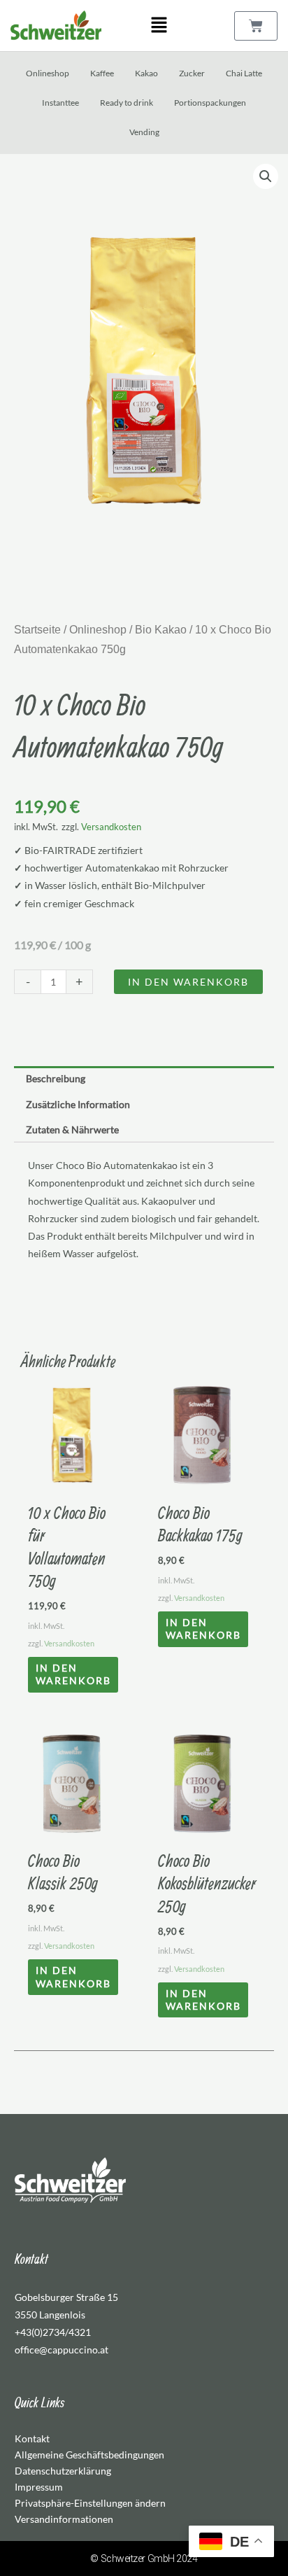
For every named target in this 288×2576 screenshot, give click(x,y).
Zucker (192, 73)
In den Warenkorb (188, 982)
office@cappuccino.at (62, 2350)
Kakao (146, 73)
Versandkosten (111, 827)
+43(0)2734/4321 (53, 2332)
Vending (144, 132)
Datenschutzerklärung (63, 2471)
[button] (159, 26)
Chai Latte (244, 73)
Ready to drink (127, 103)
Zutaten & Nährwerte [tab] (72, 1129)
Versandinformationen (64, 2519)
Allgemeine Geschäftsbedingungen (89, 2455)
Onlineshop (48, 73)
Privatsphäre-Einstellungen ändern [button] (90, 2503)
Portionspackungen (210, 103)
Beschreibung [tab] (56, 1078)
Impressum (39, 2487)
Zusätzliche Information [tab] (78, 1104)
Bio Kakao (161, 630)
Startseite (37, 630)
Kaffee (102, 73)
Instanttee (60, 103)
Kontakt (32, 2438)
